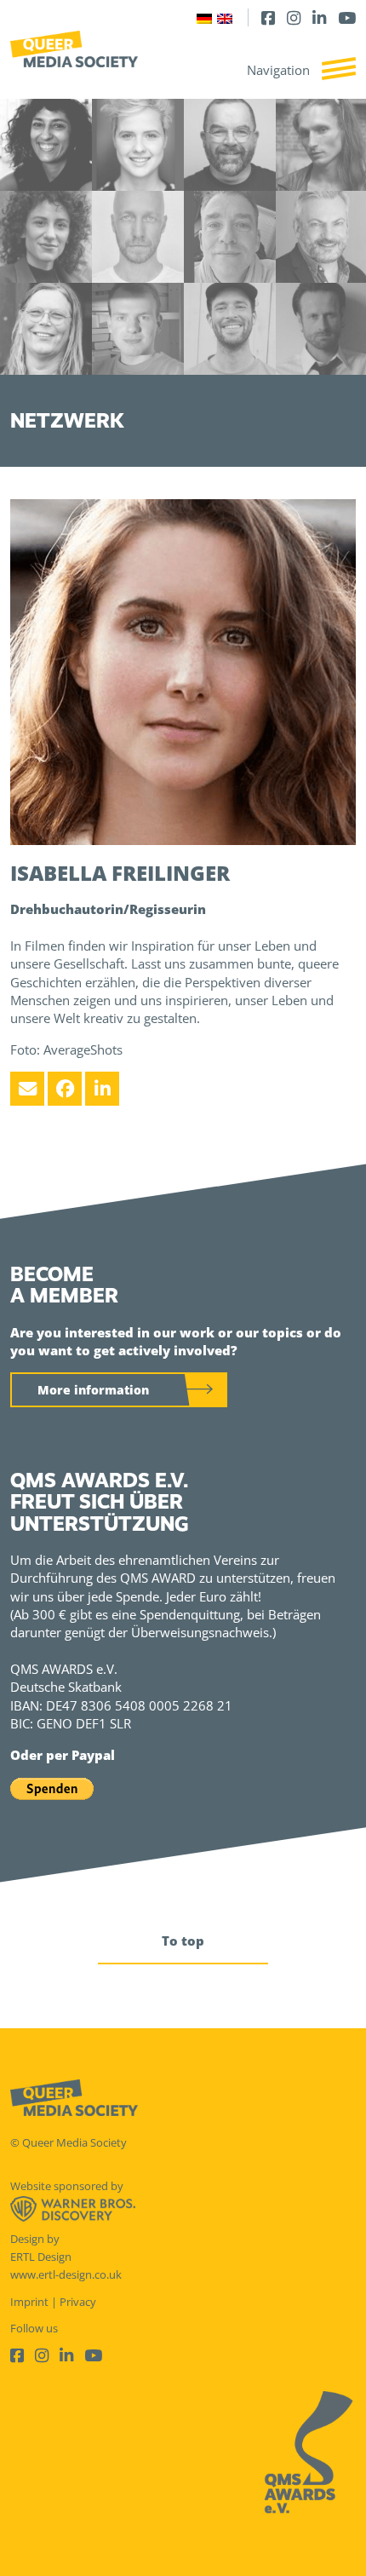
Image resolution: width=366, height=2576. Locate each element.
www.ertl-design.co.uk (66, 2274)
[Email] (27, 1089)
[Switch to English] (225, 17)
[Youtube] (347, 17)
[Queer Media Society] (74, 49)
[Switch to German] (204, 17)
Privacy (78, 2302)
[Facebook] (268, 17)
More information (93, 1390)
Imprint (29, 2302)
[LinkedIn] (319, 17)
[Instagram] (294, 17)
